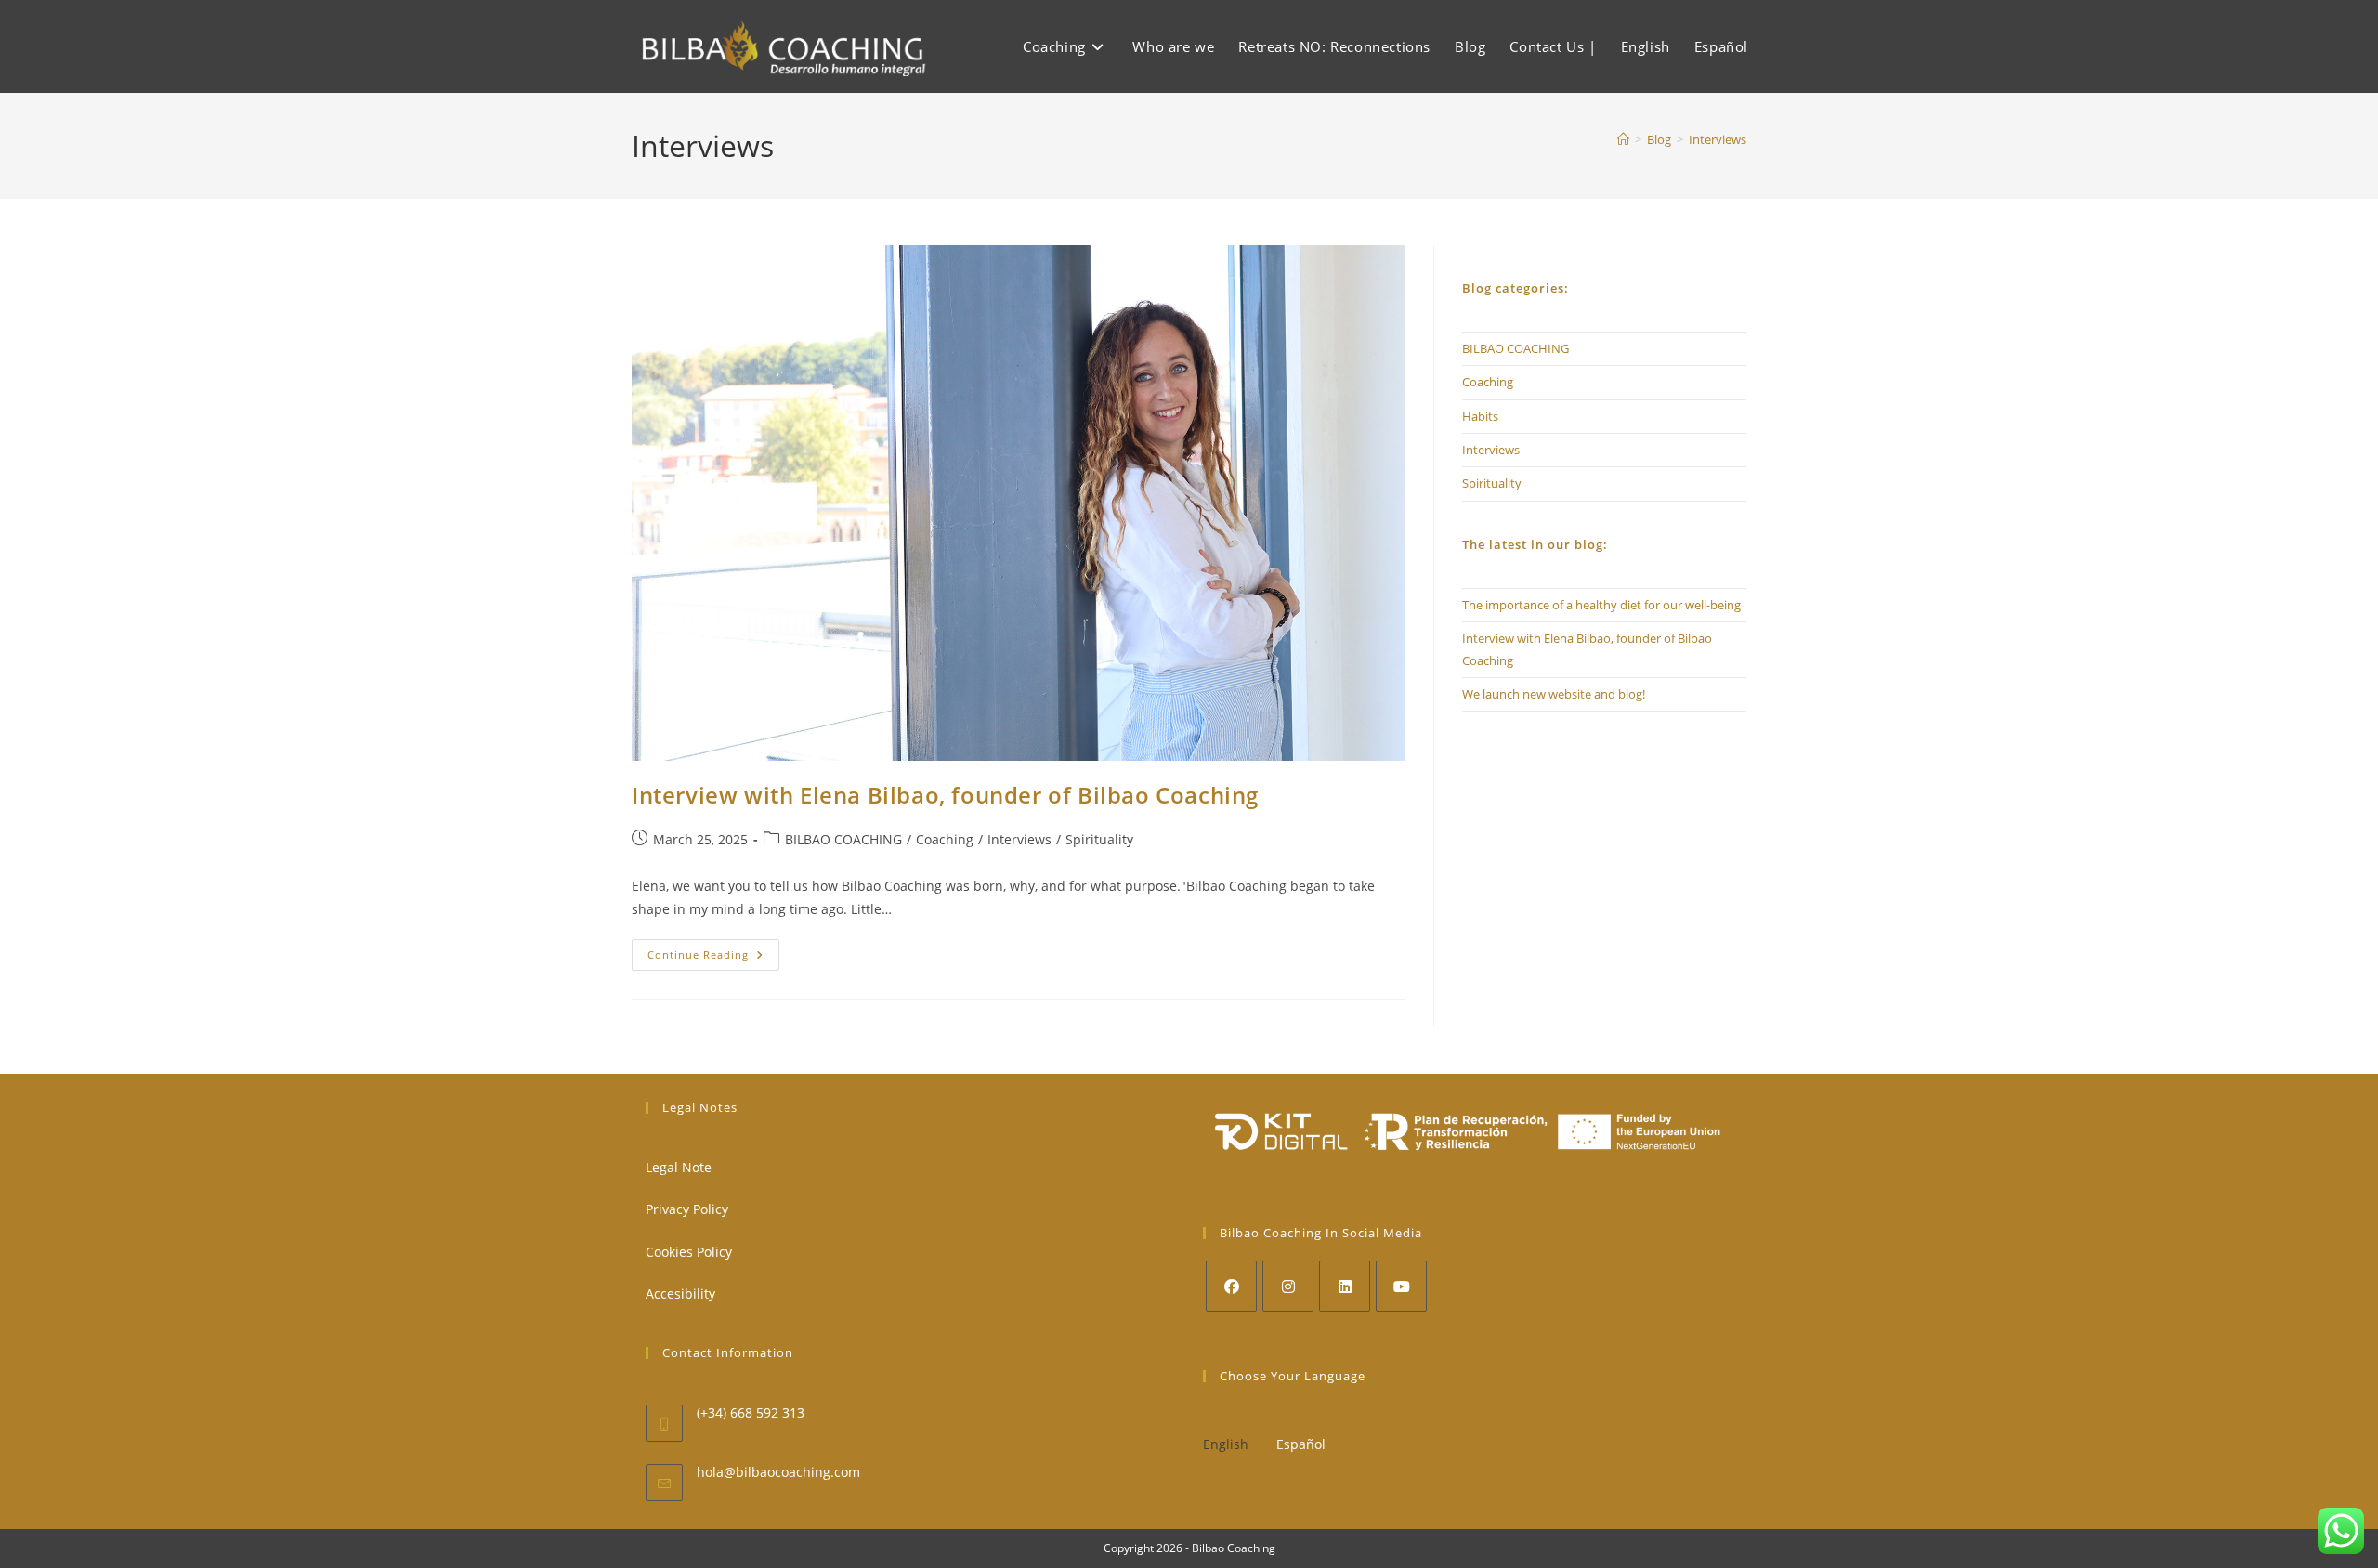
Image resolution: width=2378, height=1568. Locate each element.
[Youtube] (1401, 1286)
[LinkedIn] (1345, 1286)
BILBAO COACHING (843, 839)
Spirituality (1099, 839)
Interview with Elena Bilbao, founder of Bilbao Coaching (945, 795)
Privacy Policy (687, 1209)
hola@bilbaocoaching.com (778, 1472)
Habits (1480, 416)
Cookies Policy (689, 1252)
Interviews (1718, 139)
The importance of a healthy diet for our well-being (1601, 605)
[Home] (1623, 139)
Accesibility (680, 1294)
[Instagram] (1288, 1286)
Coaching (945, 839)
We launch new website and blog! (1554, 694)
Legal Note (679, 1167)
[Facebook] (1231, 1286)
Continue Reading (713, 958)
